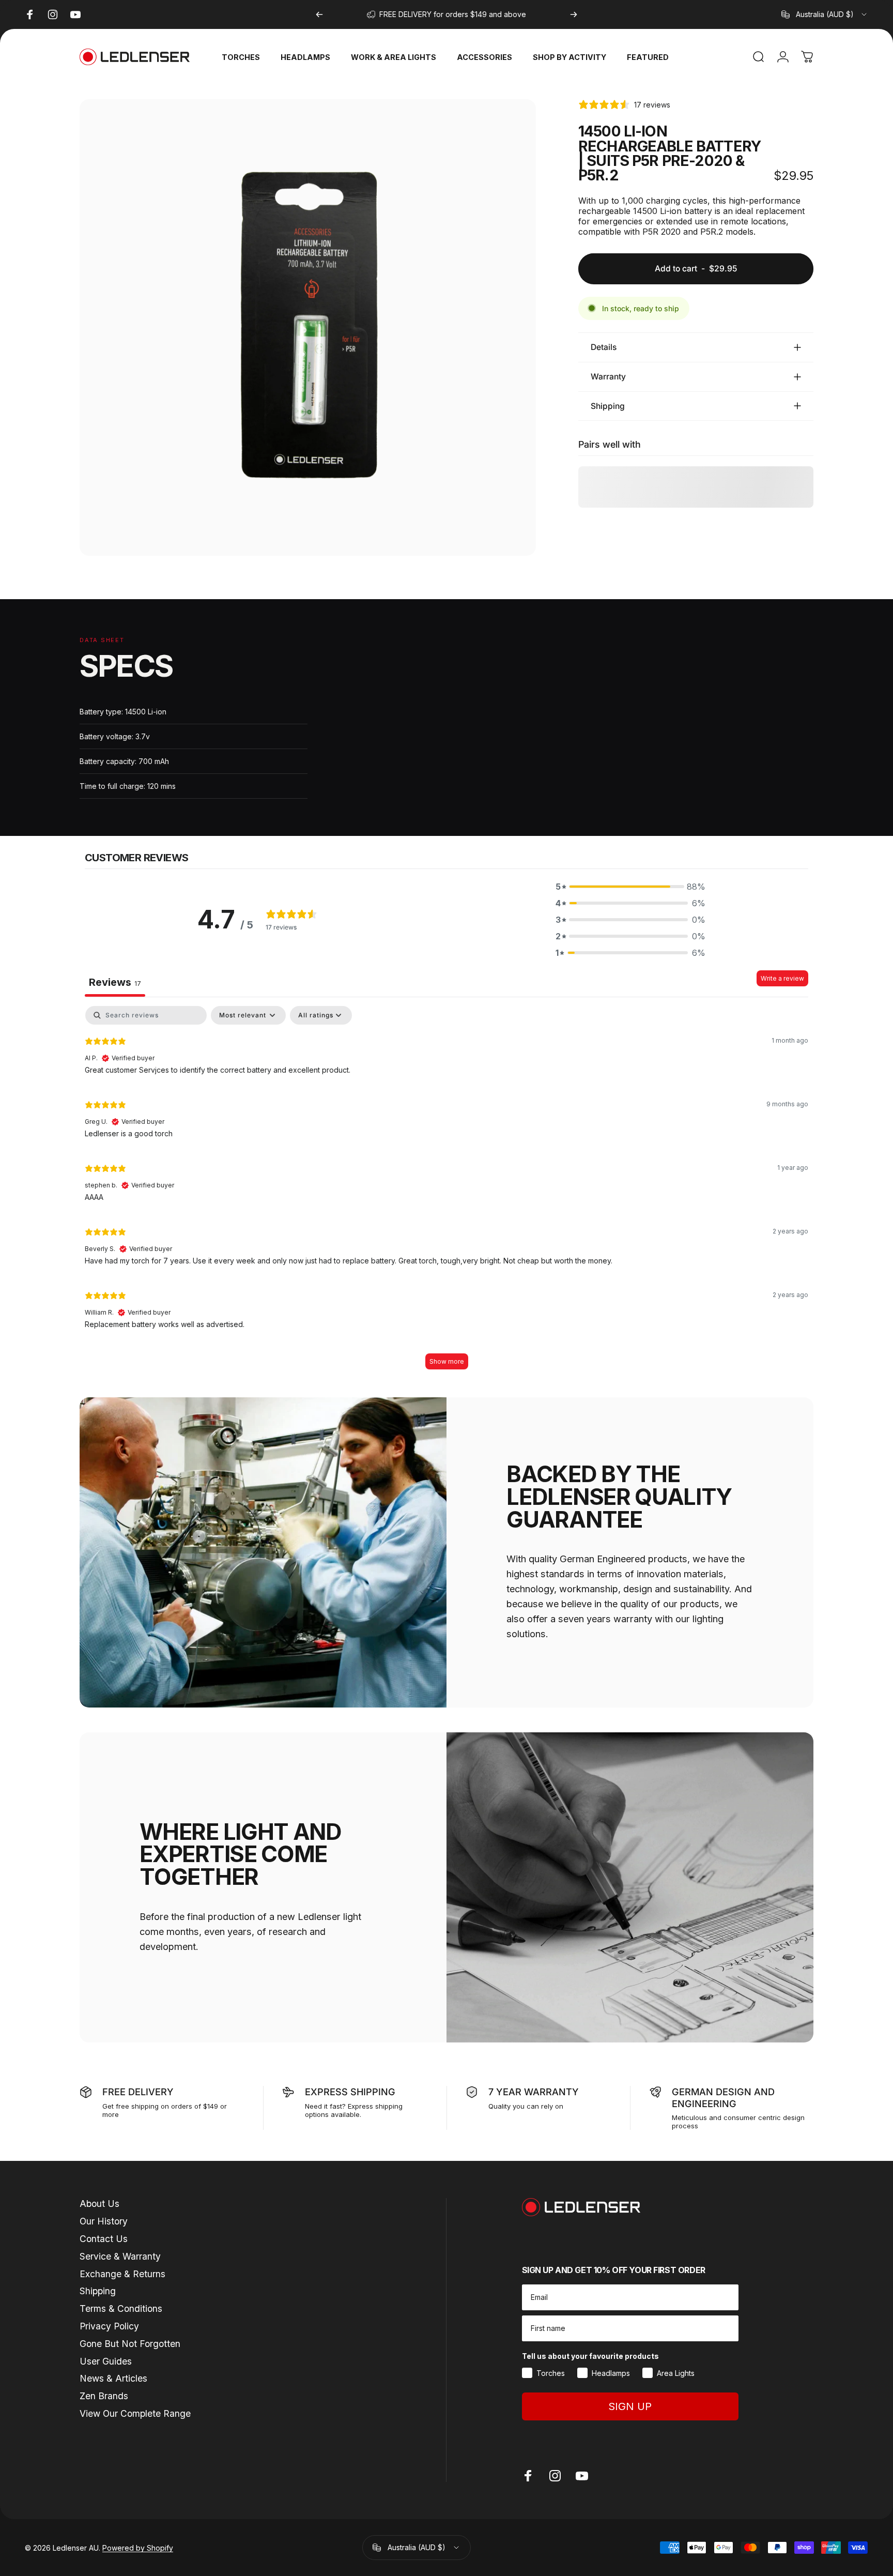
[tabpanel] (446, 1193)
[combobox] (825, 14)
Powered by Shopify (138, 2548)
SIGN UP (630, 2406)
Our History (104, 2221)
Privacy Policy (109, 2326)
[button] (630, 887)
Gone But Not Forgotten (130, 2344)
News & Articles (113, 2378)
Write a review (782, 978)
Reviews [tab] (115, 982)
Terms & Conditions (121, 2308)
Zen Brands (104, 2396)
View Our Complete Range (135, 2413)
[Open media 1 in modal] (308, 327)
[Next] (574, 14)
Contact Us (104, 2239)
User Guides (106, 2361)
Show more (447, 1361)
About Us (99, 2204)
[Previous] (319, 14)
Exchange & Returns (122, 2274)
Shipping (98, 2291)
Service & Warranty (120, 2256)
